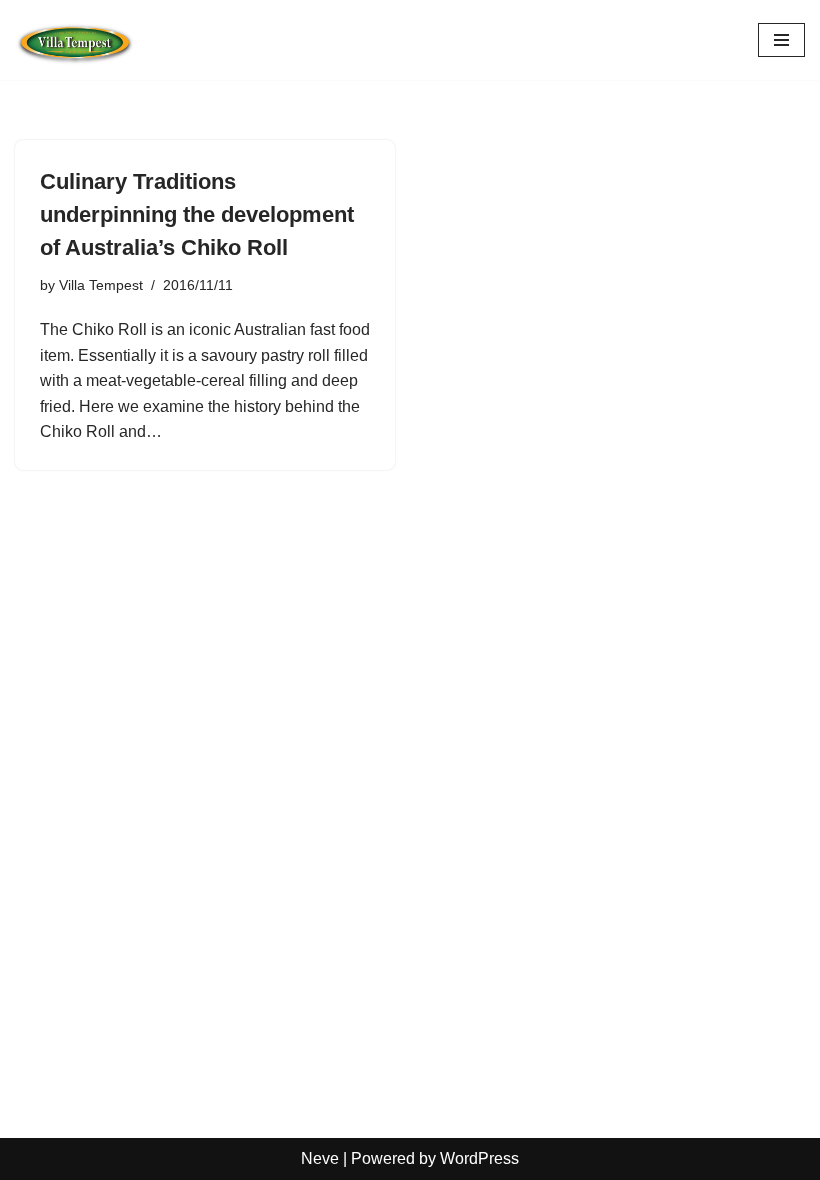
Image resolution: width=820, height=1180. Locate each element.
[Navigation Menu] (781, 40)
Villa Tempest (101, 285)
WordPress (479, 1158)
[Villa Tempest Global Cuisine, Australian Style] (75, 40)
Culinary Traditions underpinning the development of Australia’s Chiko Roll (197, 214)
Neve (320, 1158)
